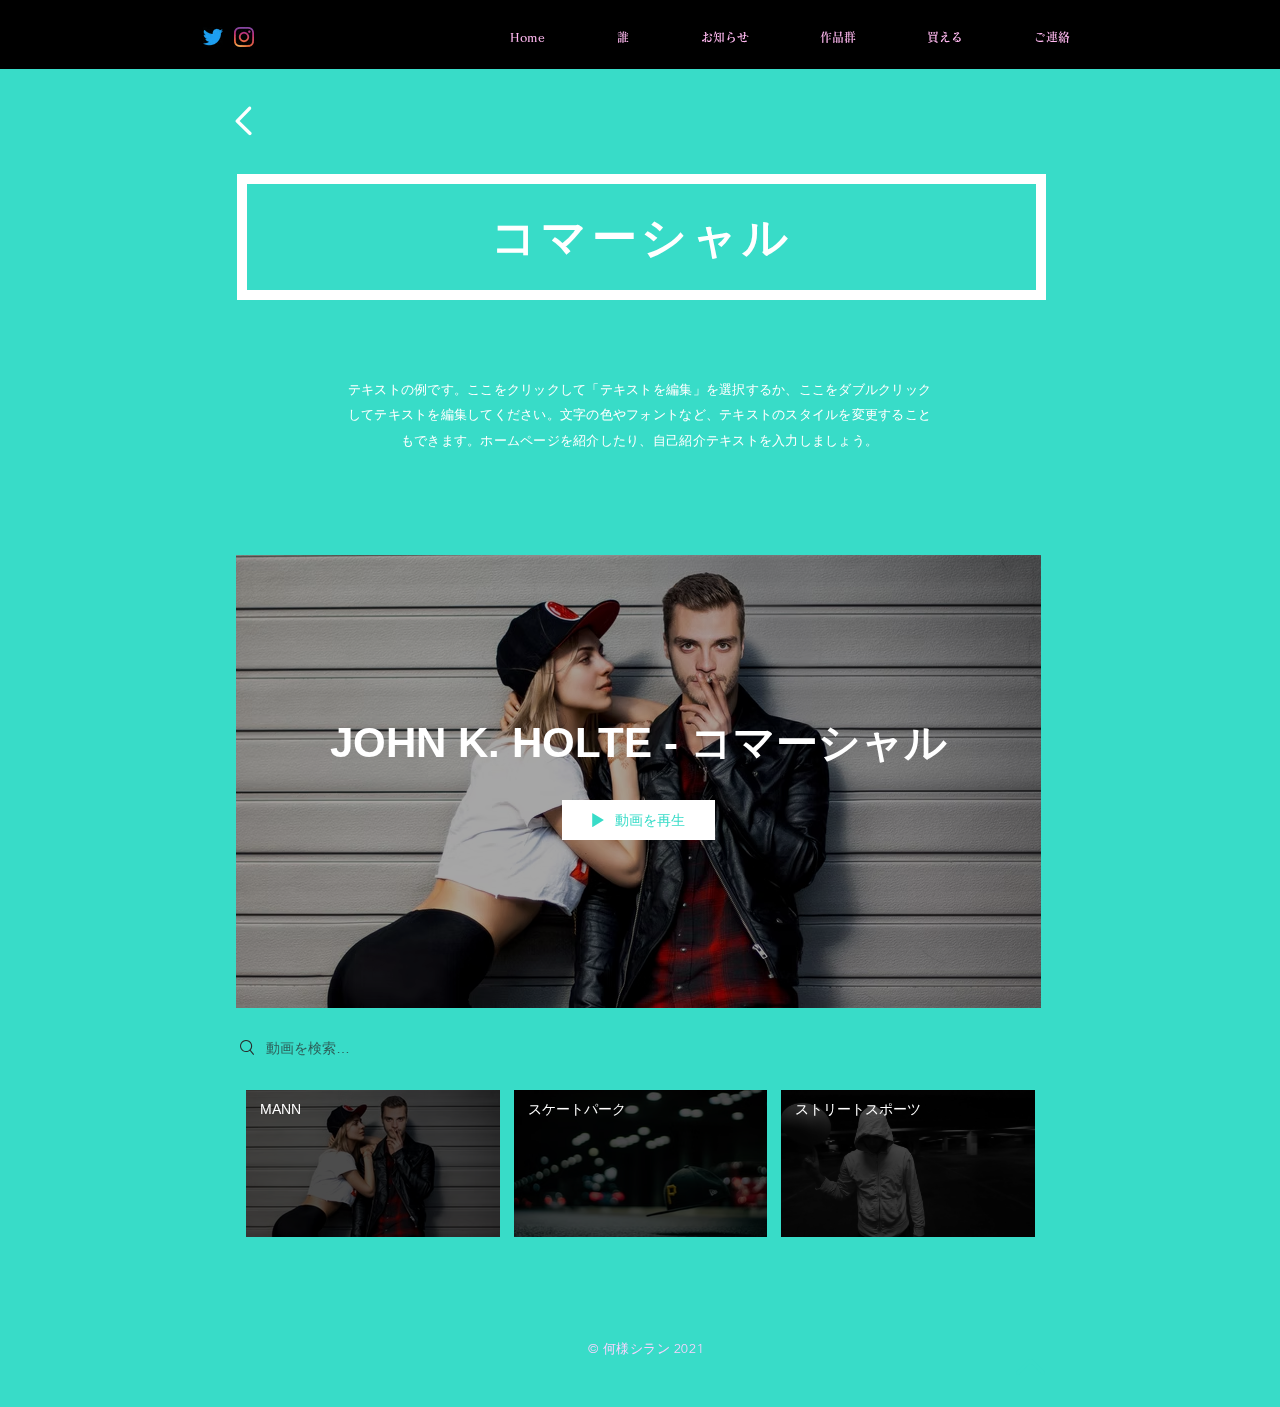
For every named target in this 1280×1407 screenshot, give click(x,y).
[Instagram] (244, 37)
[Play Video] (372, 1163)
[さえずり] (213, 37)
